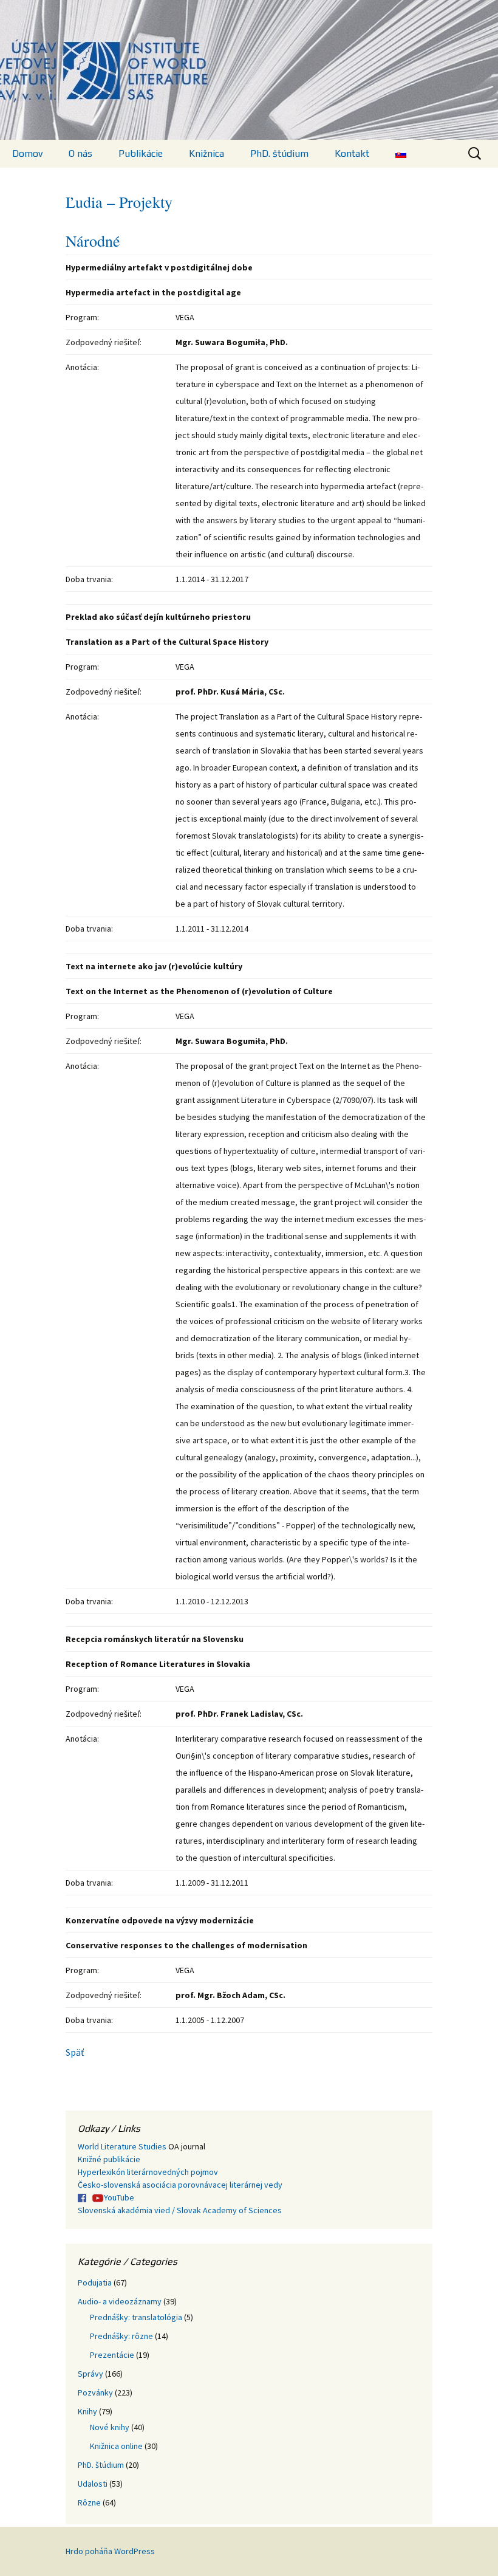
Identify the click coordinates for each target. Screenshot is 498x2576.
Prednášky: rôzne (121, 2336)
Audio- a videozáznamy (120, 2301)
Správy (90, 2374)
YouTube (119, 2197)
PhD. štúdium (279, 153)
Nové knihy (110, 2427)
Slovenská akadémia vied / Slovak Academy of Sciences (180, 2210)
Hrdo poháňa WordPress (110, 2551)
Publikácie (141, 153)
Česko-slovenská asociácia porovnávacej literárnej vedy (180, 2185)
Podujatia (95, 2282)
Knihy (87, 2411)
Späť (75, 2052)
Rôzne (89, 2502)
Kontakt (352, 153)
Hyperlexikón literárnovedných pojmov (148, 2172)
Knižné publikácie (109, 2159)
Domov (27, 153)
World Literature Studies (122, 2146)
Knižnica (206, 153)
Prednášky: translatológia (136, 2317)
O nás (80, 153)
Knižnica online (116, 2446)
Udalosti (93, 2484)
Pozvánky (95, 2392)
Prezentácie (112, 2355)
